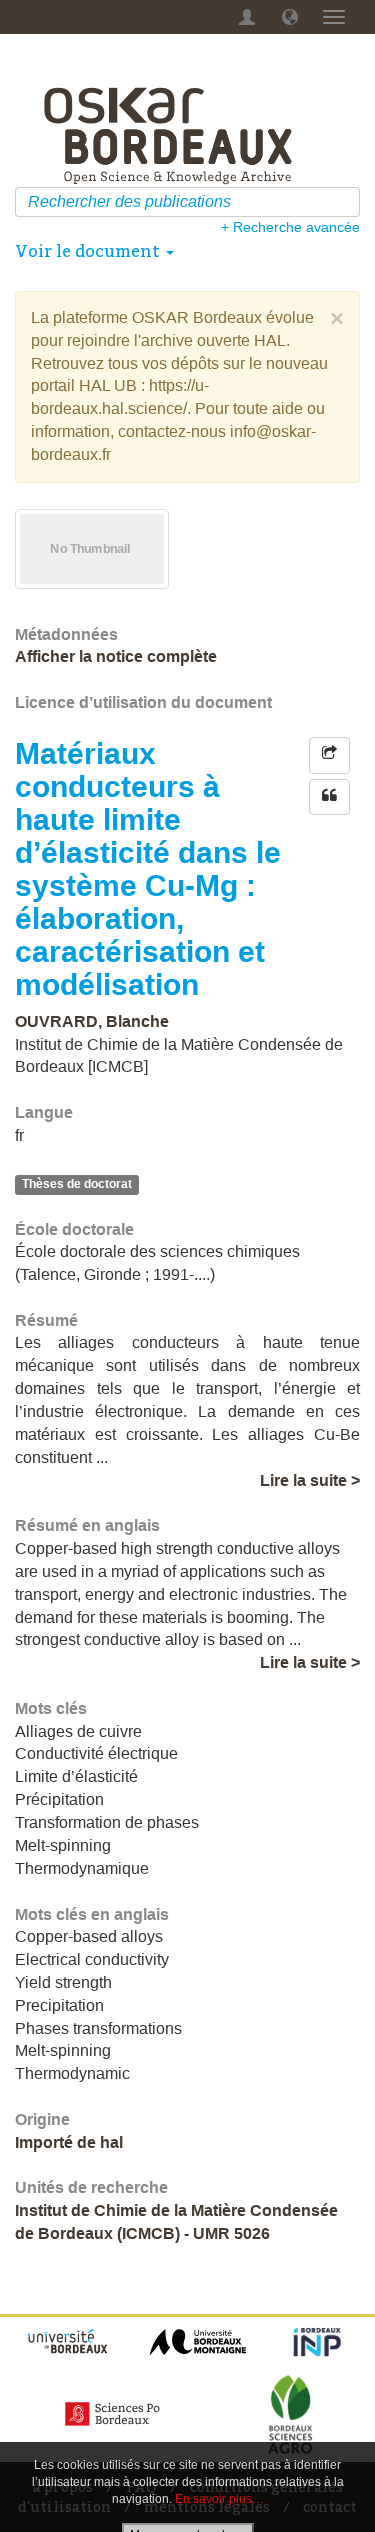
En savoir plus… (219, 2499)
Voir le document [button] (89, 251)
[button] (290, 17)
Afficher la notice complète (116, 656)
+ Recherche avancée (290, 227)
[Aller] (347, 202)
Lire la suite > (310, 1480)
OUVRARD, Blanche (92, 1021)
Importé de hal (69, 2142)
